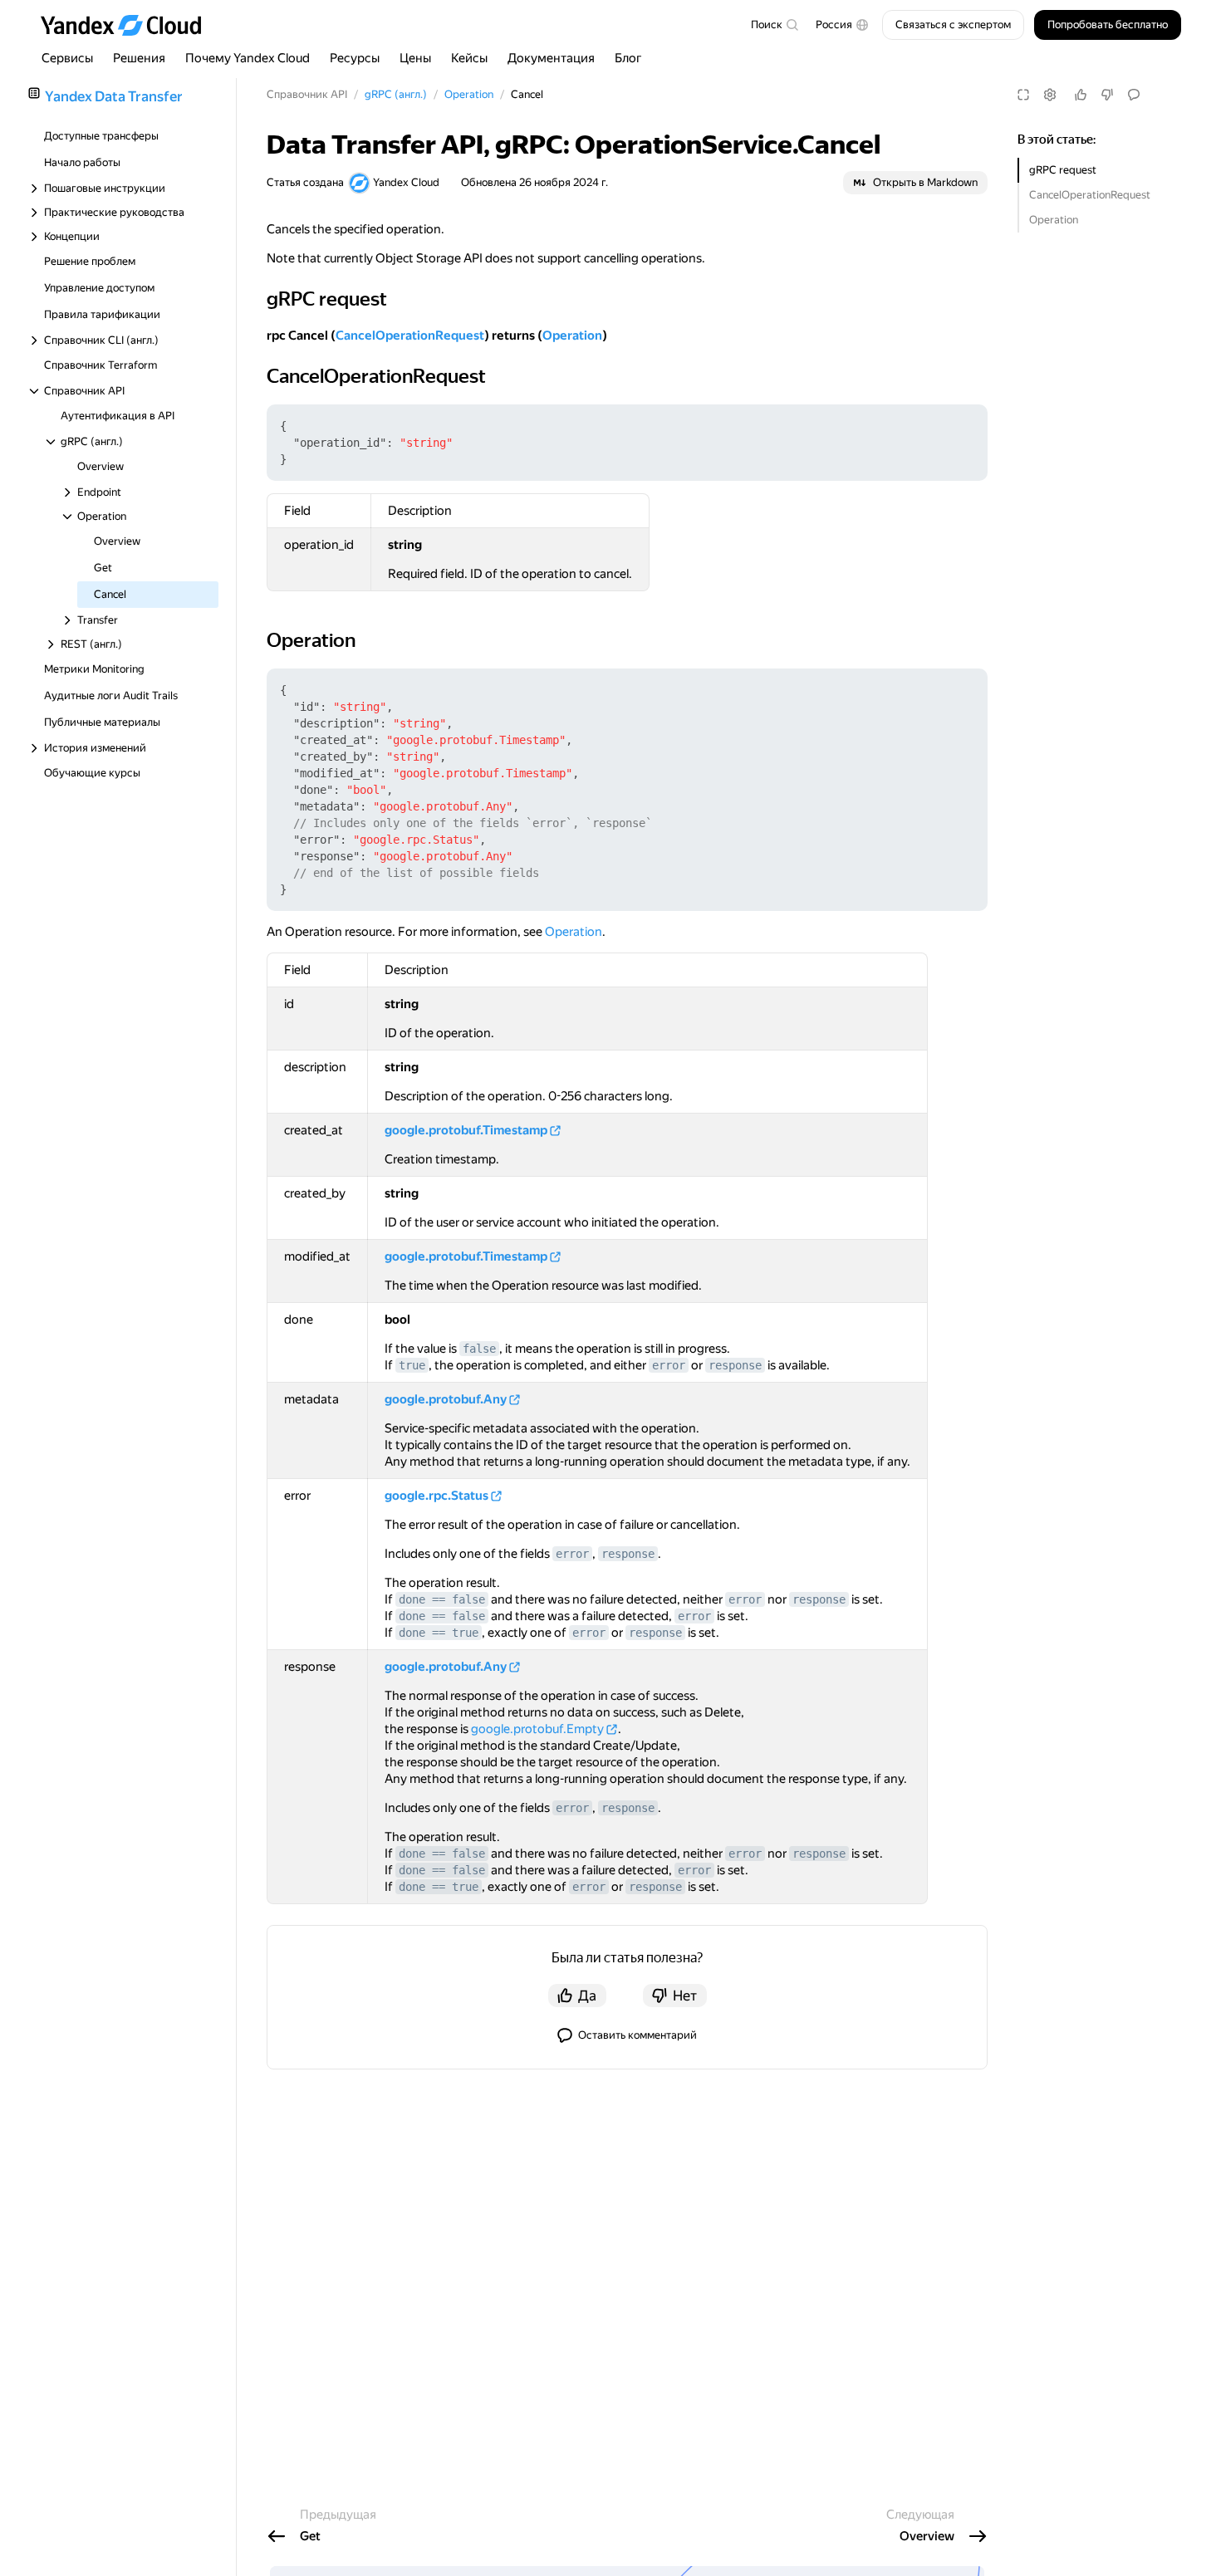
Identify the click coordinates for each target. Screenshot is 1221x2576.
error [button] (669, 1365)
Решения (139, 58)
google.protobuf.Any (446, 1399)
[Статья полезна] (1081, 95)
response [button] (735, 1365)
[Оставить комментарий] (1134, 95)
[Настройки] (1050, 95)
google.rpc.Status (436, 1496)
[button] (842, 25)
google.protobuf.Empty (537, 1729)
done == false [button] (442, 1599)
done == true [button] (439, 1633)
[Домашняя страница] (129, 25)
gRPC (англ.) (396, 94)
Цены (415, 58)
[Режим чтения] (1023, 95)
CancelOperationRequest (1090, 195)
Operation (1054, 220)
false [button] (479, 1349)
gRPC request (1063, 170)
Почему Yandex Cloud (248, 58)
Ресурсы (355, 58)
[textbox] (774, 25)
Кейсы (469, 58)
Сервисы (67, 58)
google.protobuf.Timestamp (466, 1130)
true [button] (412, 1365)
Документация (551, 58)
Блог (628, 58)
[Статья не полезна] (1107, 95)
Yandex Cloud (406, 182)
